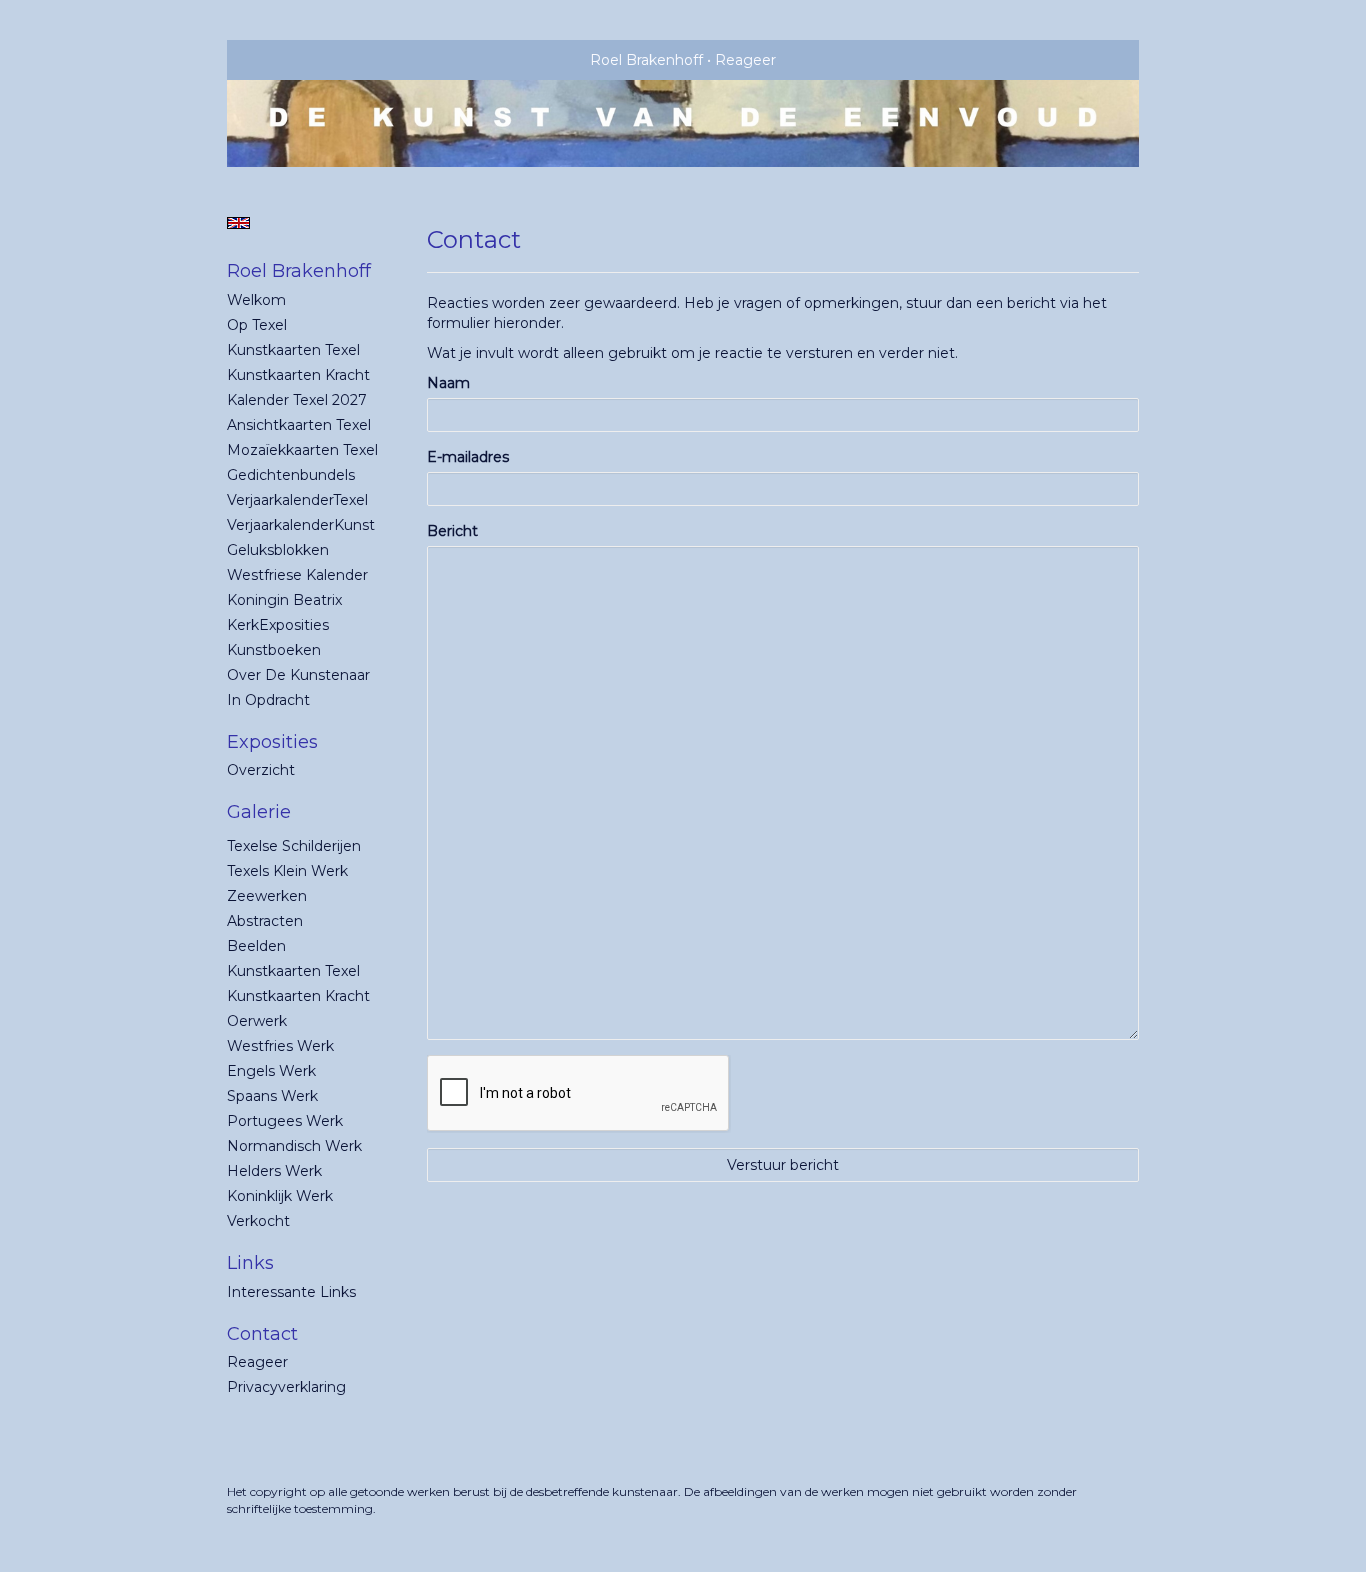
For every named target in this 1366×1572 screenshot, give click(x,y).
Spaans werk (272, 1096)
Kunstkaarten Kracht (298, 375)
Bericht (452, 531)
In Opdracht (268, 700)
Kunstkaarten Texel (293, 350)
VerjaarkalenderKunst (301, 525)
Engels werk (271, 1071)
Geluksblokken (278, 550)
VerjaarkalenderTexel (297, 500)
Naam (448, 383)
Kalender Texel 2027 (297, 400)
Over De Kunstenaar (298, 675)
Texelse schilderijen (294, 846)
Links (250, 1263)
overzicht (261, 770)
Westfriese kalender (297, 575)
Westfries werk (280, 1046)
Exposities (272, 742)
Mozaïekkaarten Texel (302, 450)
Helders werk (274, 1171)
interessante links (291, 1292)
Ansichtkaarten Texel (299, 425)
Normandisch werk (294, 1146)
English (238, 223)
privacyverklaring (286, 1387)
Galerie (259, 812)
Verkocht (258, 1221)
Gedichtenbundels (291, 475)
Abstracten (265, 921)
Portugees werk (285, 1121)
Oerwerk (257, 1021)
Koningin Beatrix (284, 600)
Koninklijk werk (280, 1196)
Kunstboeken (274, 650)
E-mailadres (468, 457)
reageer (257, 1362)
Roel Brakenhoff (646, 60)
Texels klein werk (287, 871)
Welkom (256, 300)
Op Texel (257, 325)
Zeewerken (267, 896)
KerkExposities (278, 625)
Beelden (256, 946)
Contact (262, 1334)
